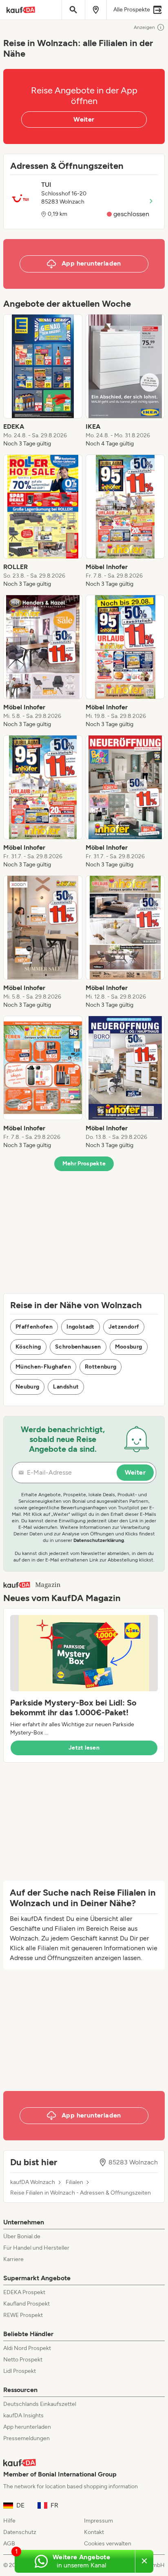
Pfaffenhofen (34, 1327)
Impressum (98, 2521)
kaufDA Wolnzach (33, 2182)
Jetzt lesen (84, 1748)
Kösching (28, 1347)
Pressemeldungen (27, 2438)
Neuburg (27, 1387)
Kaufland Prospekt (27, 2304)
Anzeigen (144, 27)
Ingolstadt (81, 1327)
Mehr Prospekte (84, 1164)
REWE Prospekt (23, 2315)
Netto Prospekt (23, 2360)
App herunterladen (27, 2427)
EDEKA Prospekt (24, 2292)
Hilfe (9, 2521)
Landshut (66, 1387)
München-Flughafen (43, 1367)
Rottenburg (101, 1367)
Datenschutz (20, 2532)
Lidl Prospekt (20, 2371)
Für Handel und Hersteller (36, 2248)
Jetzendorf (124, 1327)
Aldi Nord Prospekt (27, 2348)
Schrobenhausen (78, 1347)
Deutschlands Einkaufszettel (40, 2404)
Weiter (84, 119)
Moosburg (129, 1347)
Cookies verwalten (108, 2544)
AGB (9, 2544)
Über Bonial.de (22, 2236)
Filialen (74, 2182)
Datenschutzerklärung (99, 1540)
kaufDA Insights (23, 2415)
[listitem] (43, 381)
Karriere (13, 2259)
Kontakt (94, 2532)
